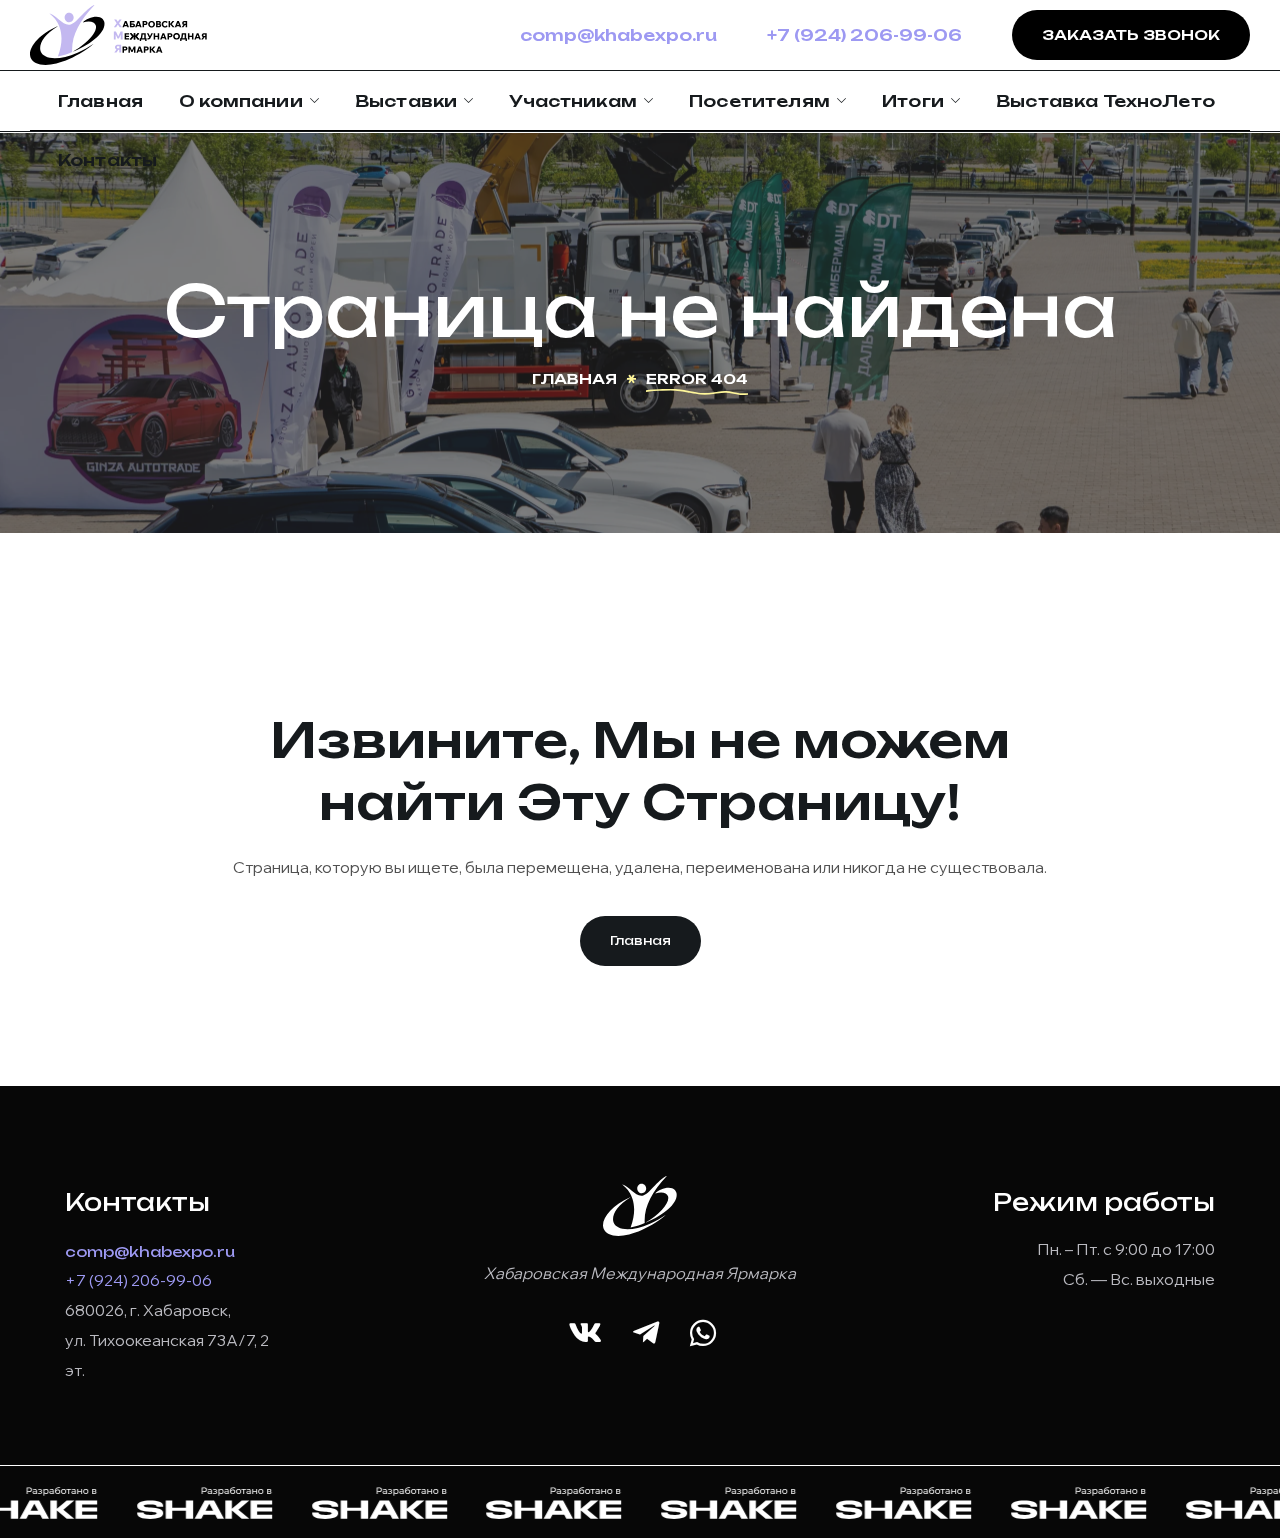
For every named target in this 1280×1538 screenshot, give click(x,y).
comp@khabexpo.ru (618, 35)
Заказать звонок (1131, 34)
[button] (640, 941)
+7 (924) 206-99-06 (864, 35)
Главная (574, 378)
